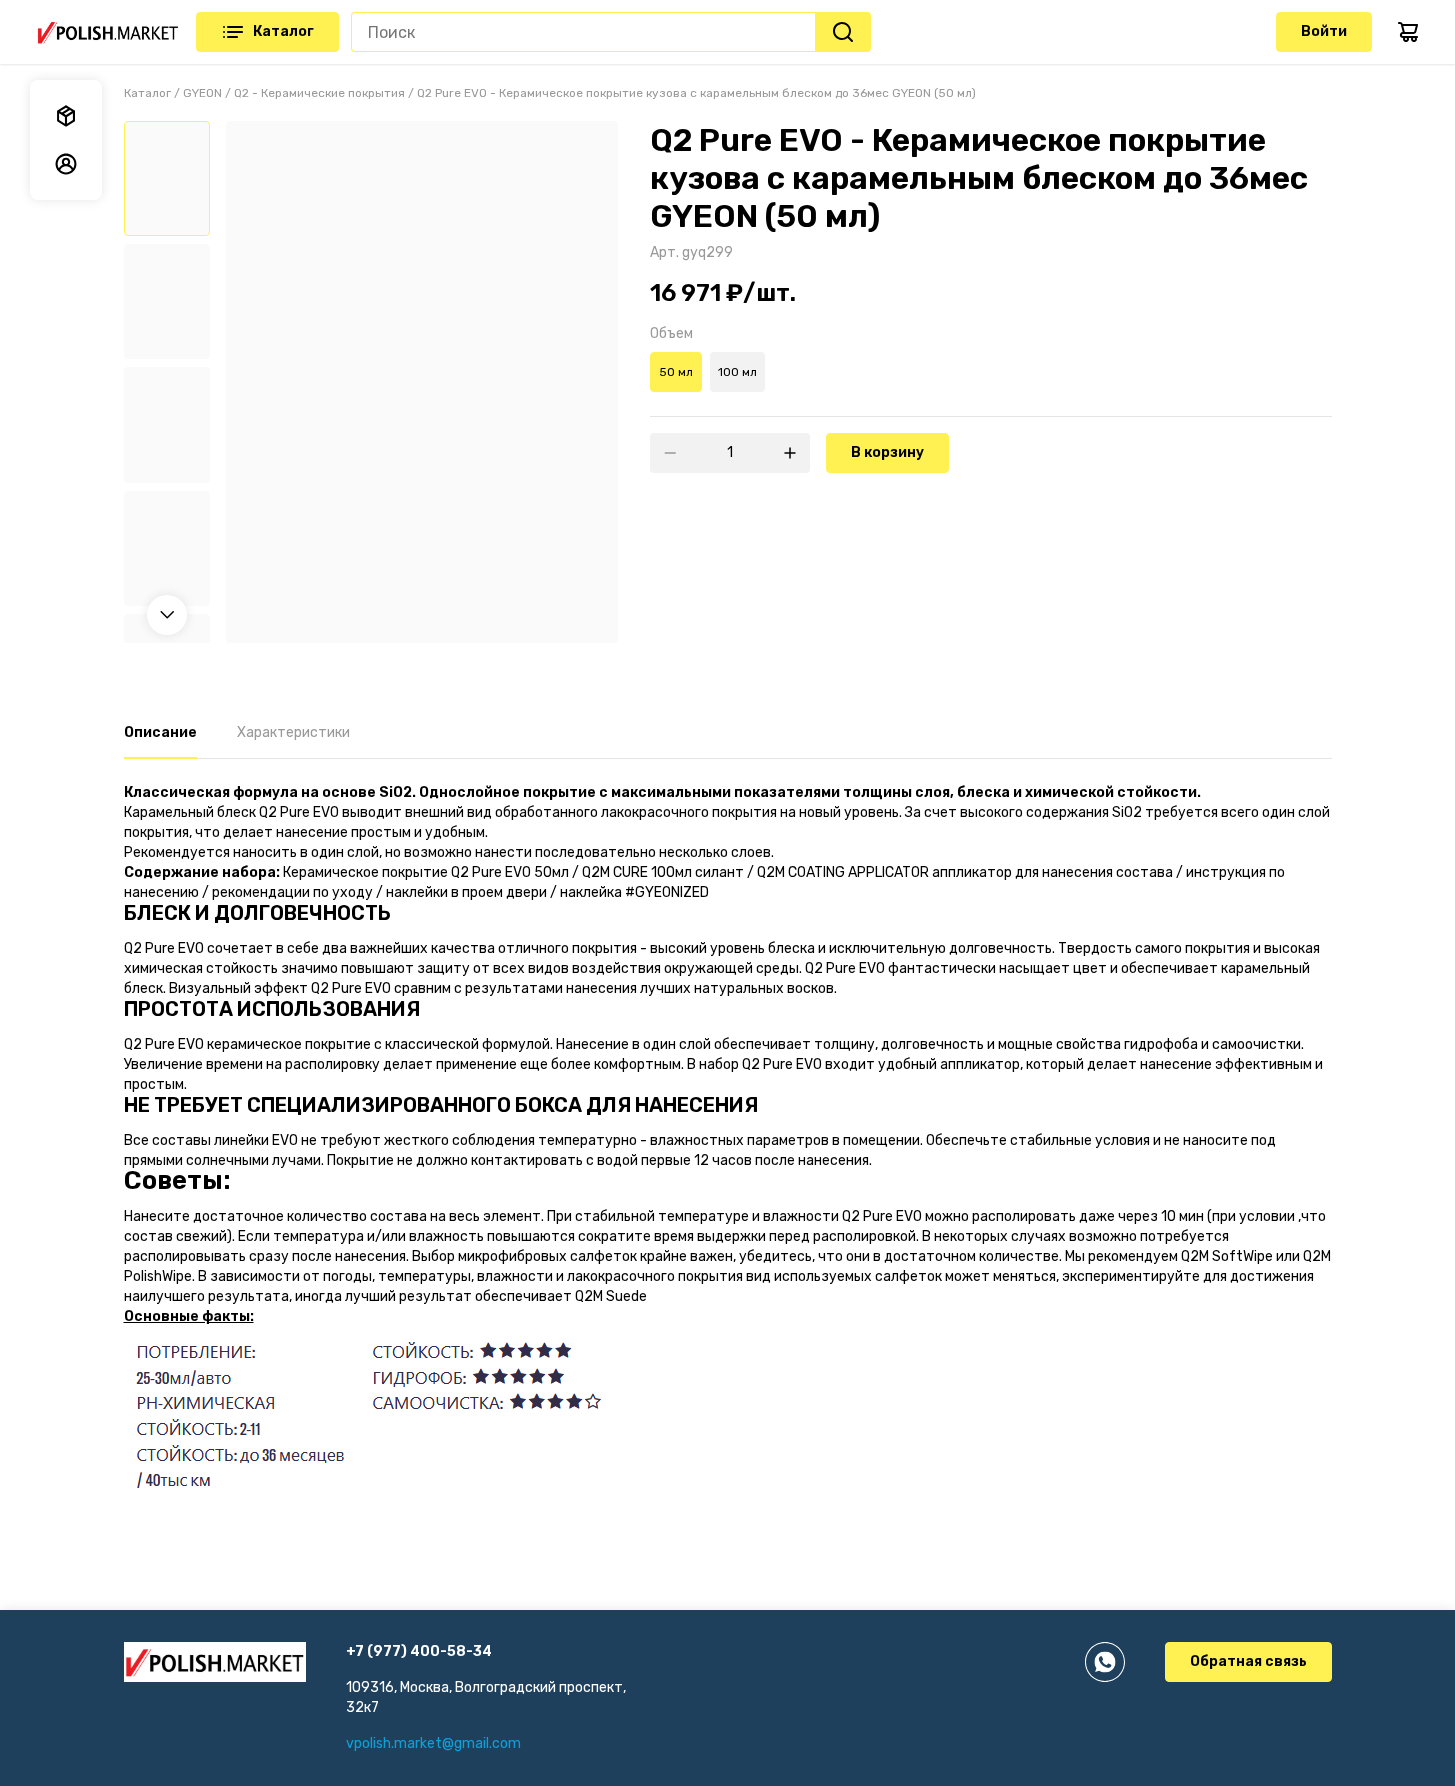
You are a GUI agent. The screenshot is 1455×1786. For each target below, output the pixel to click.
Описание (160, 732)
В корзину (887, 452)
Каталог (283, 31)
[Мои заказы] (66, 116)
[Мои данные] (66, 164)
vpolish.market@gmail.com (433, 1743)
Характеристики (293, 732)
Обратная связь (1248, 1661)
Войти (1324, 31)
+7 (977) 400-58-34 (419, 1651)
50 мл (676, 372)
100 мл (737, 372)
